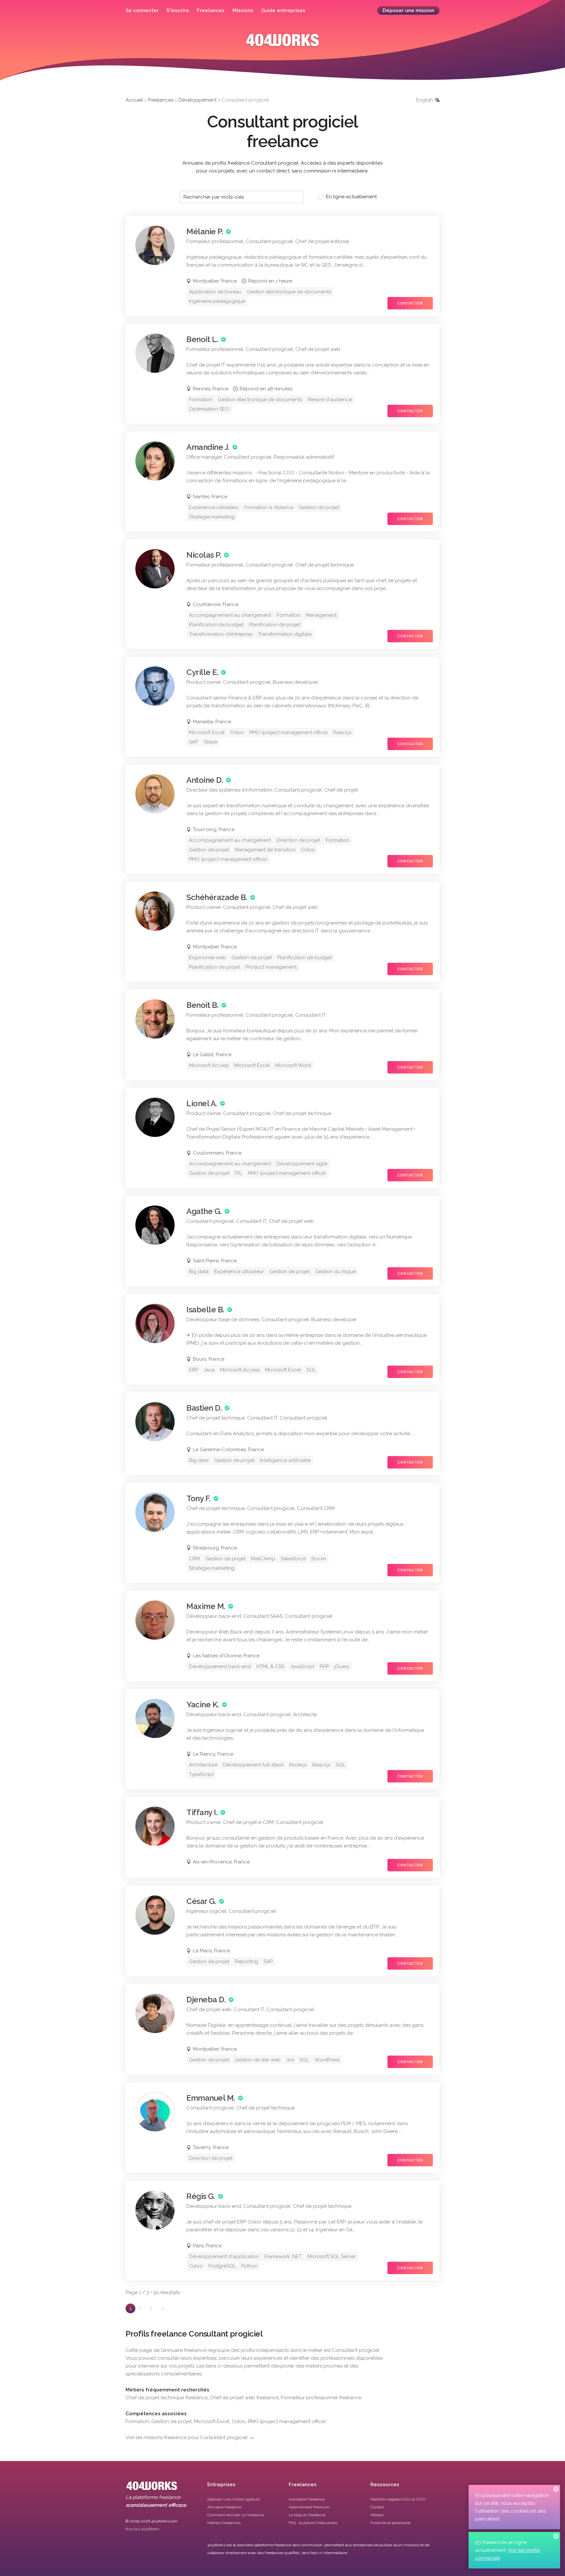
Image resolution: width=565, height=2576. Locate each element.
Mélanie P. (205, 231)
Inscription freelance (307, 2499)
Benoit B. (202, 1005)
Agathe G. (204, 1211)
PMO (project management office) (287, 2421)
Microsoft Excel (212, 2421)
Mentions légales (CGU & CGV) (398, 2499)
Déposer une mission (408, 10)
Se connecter (142, 10)
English (425, 100)
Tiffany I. (202, 1812)
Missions (243, 10)
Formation (137, 2421)
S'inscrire (178, 10)
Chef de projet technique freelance (167, 2398)
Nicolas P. (204, 555)
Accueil (134, 100)
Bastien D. (204, 1408)
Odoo (239, 2421)
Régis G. (201, 2196)
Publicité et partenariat (391, 2523)
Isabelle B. (205, 1310)
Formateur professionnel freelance (321, 2398)
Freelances (211, 10)
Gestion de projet (171, 2421)
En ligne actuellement (351, 197)
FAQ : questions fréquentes (313, 2523)
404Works (282, 45)
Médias (377, 2515)
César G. (201, 1901)
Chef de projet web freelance (244, 2398)
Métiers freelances (224, 2523)
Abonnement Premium (309, 2507)
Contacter (410, 303)
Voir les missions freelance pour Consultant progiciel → (190, 2437)
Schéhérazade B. (217, 897)
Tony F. (198, 1498)
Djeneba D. (206, 2000)
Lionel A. (202, 1103)
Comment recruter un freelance (236, 2515)
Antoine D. (205, 780)
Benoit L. (202, 339)
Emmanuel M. (211, 2098)
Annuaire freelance (224, 2507)
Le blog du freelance (307, 2515)
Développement (197, 100)
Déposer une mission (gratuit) (233, 2499)
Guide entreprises (283, 10)
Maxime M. (206, 1606)
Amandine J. (208, 447)
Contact (377, 2507)
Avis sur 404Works (142, 2529)
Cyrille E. (202, 672)
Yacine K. (203, 1705)
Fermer (556, 2489)
